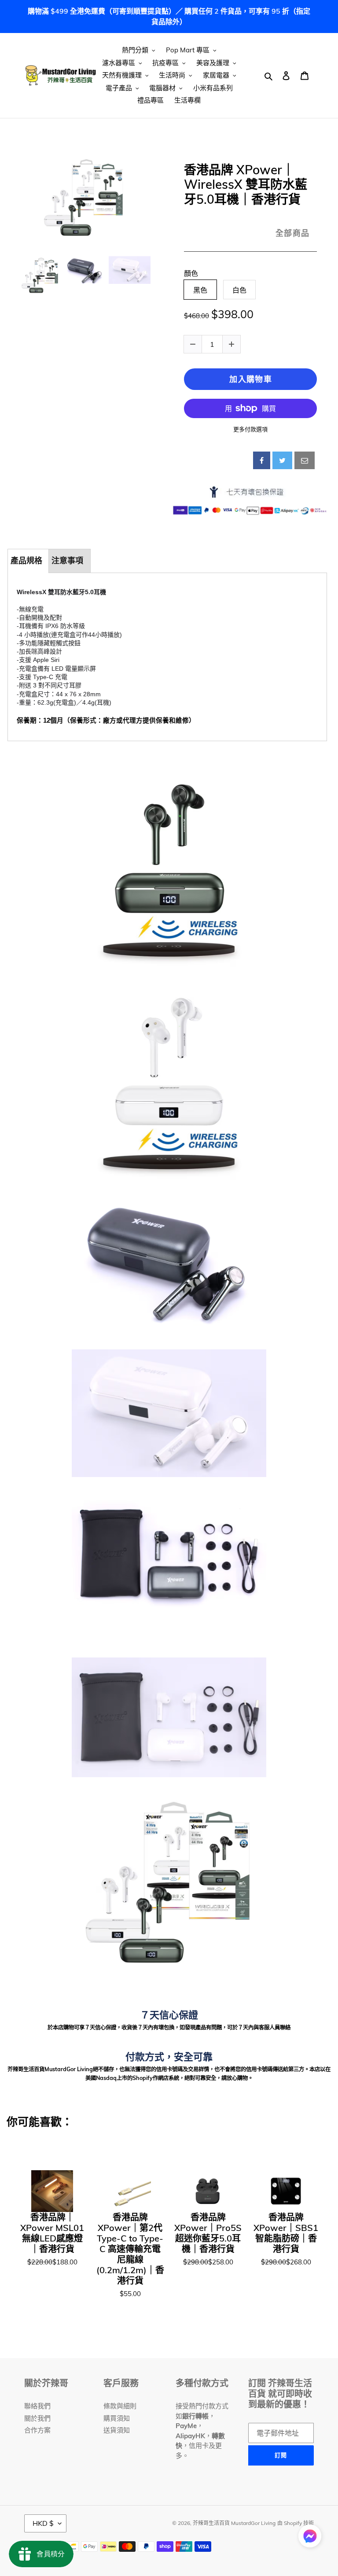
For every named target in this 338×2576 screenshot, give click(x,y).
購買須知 (117, 2418)
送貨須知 (117, 2430)
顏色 (191, 274)
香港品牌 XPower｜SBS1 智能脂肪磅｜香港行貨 (286, 2233)
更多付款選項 (250, 429)
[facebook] (262, 460)
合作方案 (37, 2430)
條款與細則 (120, 2406)
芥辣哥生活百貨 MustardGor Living (234, 2523)
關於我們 (37, 2418)
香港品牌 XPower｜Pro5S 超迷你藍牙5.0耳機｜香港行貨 (208, 2233)
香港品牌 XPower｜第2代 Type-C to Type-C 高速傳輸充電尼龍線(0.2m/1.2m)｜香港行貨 (130, 2249)
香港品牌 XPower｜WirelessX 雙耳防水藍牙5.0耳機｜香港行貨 (246, 185)
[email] (305, 460)
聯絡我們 (37, 2406)
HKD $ (43, 2523)
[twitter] (282, 460)
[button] (310, 2537)
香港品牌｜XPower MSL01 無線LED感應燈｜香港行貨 (52, 2233)
